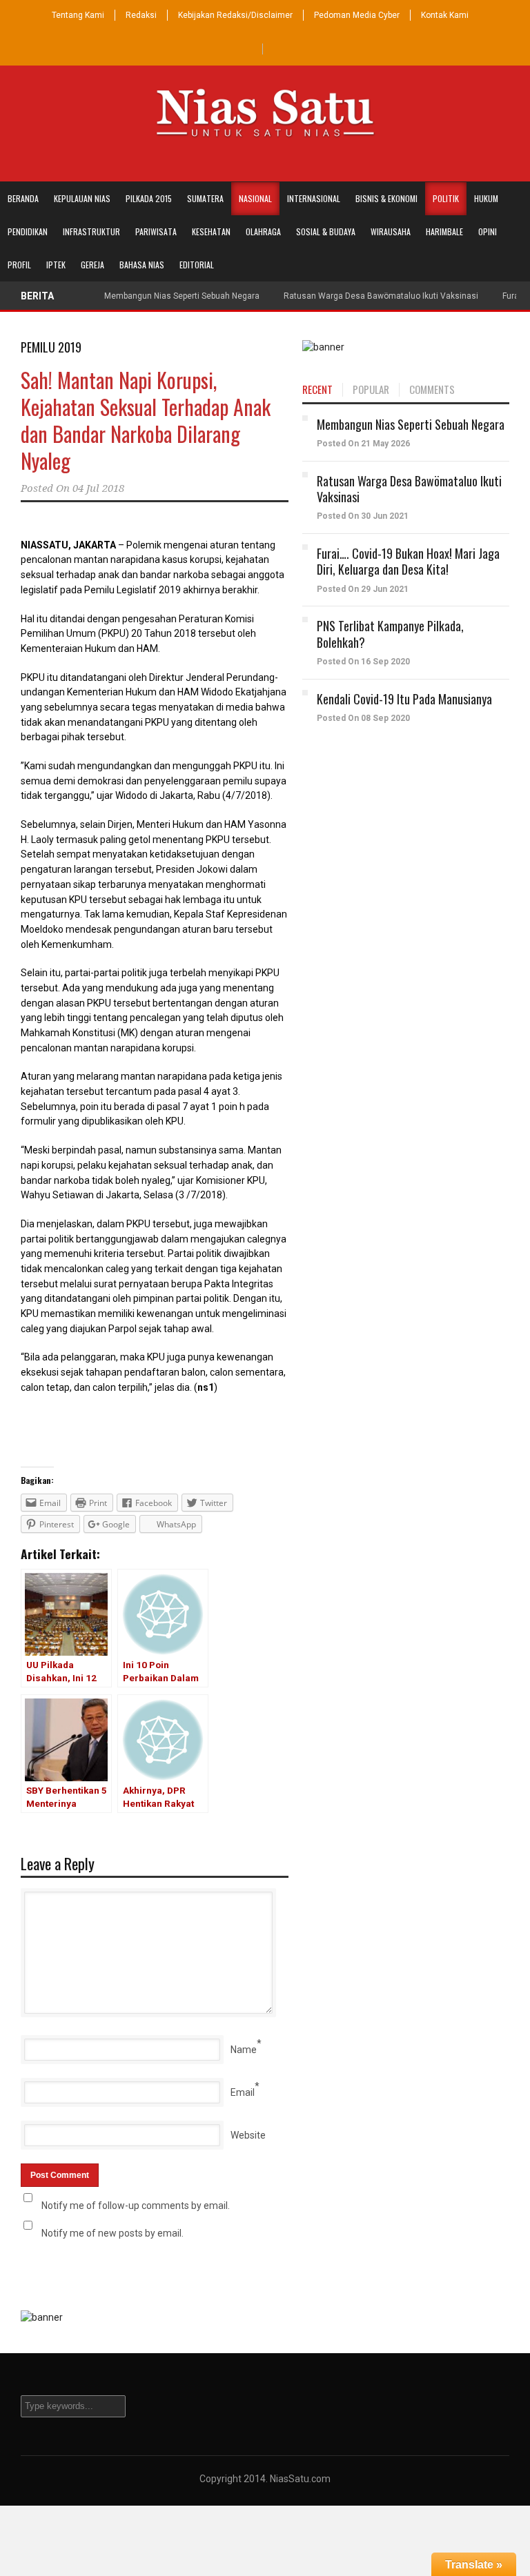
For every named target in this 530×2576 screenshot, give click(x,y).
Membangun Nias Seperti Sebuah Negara (182, 296)
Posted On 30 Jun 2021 (363, 516)
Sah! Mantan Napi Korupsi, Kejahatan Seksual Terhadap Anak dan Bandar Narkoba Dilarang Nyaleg (146, 420)
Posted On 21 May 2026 (363, 444)
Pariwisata (156, 231)
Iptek (56, 265)
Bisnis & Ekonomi (386, 198)
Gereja (92, 265)
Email (243, 2092)
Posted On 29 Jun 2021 (363, 589)
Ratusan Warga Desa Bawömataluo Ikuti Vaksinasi (381, 296)
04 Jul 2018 (98, 488)
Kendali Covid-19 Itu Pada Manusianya (404, 699)
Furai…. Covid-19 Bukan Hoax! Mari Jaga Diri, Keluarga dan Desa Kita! (408, 561)
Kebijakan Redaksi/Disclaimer (235, 15)
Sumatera (205, 198)
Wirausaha (391, 231)
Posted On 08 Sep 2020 (363, 718)
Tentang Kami (78, 15)
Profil (19, 265)
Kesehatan (211, 231)
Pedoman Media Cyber (357, 15)
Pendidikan (28, 231)
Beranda (23, 198)
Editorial (197, 265)
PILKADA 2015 (149, 198)
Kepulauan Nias (82, 198)
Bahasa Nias (142, 265)
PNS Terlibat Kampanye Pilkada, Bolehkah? (390, 634)
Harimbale (444, 231)
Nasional (255, 198)
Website (248, 2135)
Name (244, 2050)
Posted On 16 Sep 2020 (363, 662)
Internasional (314, 198)
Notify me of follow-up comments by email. (136, 2206)
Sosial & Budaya (326, 231)
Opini (488, 231)
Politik (446, 198)
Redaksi (141, 15)
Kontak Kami (445, 15)
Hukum (486, 198)
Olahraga (263, 231)
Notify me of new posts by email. (112, 2233)
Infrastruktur (91, 231)
